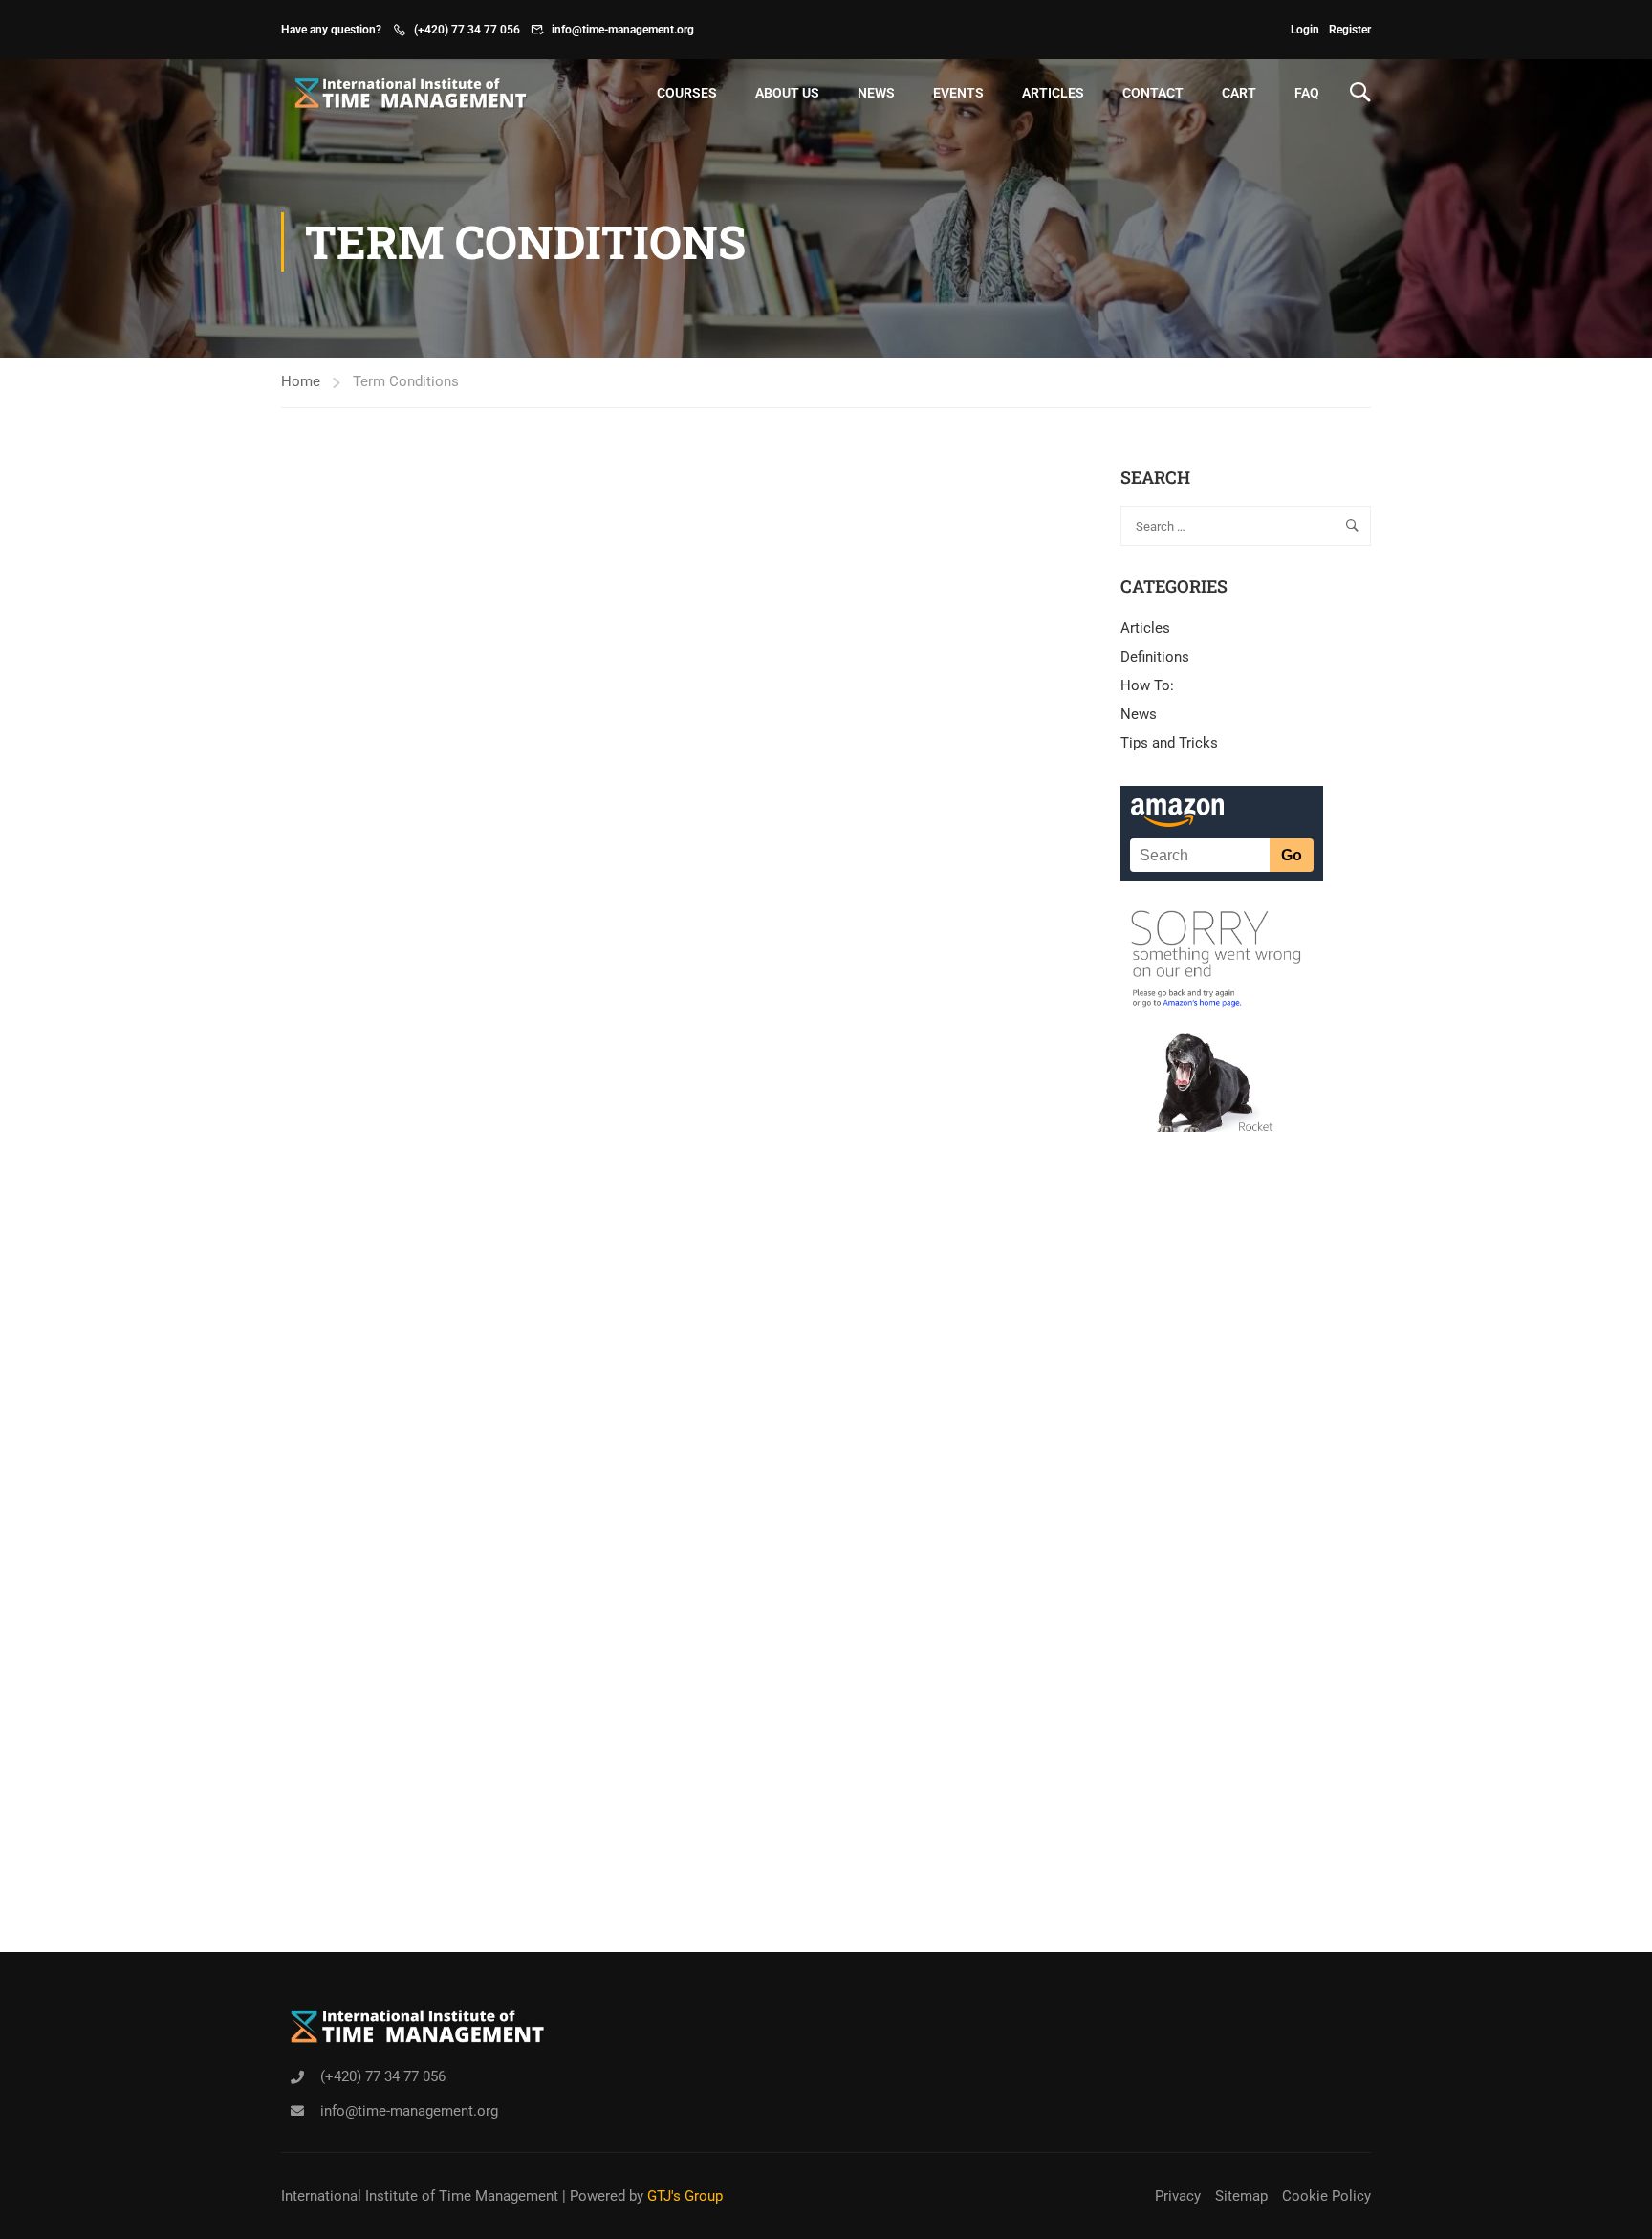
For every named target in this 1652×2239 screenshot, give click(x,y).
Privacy (1178, 2196)
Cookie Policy (1326, 2196)
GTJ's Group (685, 2196)
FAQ (1307, 93)
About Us (787, 93)
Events (958, 93)
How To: (1147, 685)
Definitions (1155, 657)
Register (1350, 30)
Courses (687, 93)
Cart (1239, 93)
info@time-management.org (623, 30)
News (876, 93)
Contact (1153, 93)
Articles (1053, 93)
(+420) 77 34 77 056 (467, 30)
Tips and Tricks (1169, 743)
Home (301, 381)
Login (1305, 30)
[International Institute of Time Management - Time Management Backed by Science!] (405, 93)
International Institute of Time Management (420, 2196)
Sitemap (1241, 2196)
